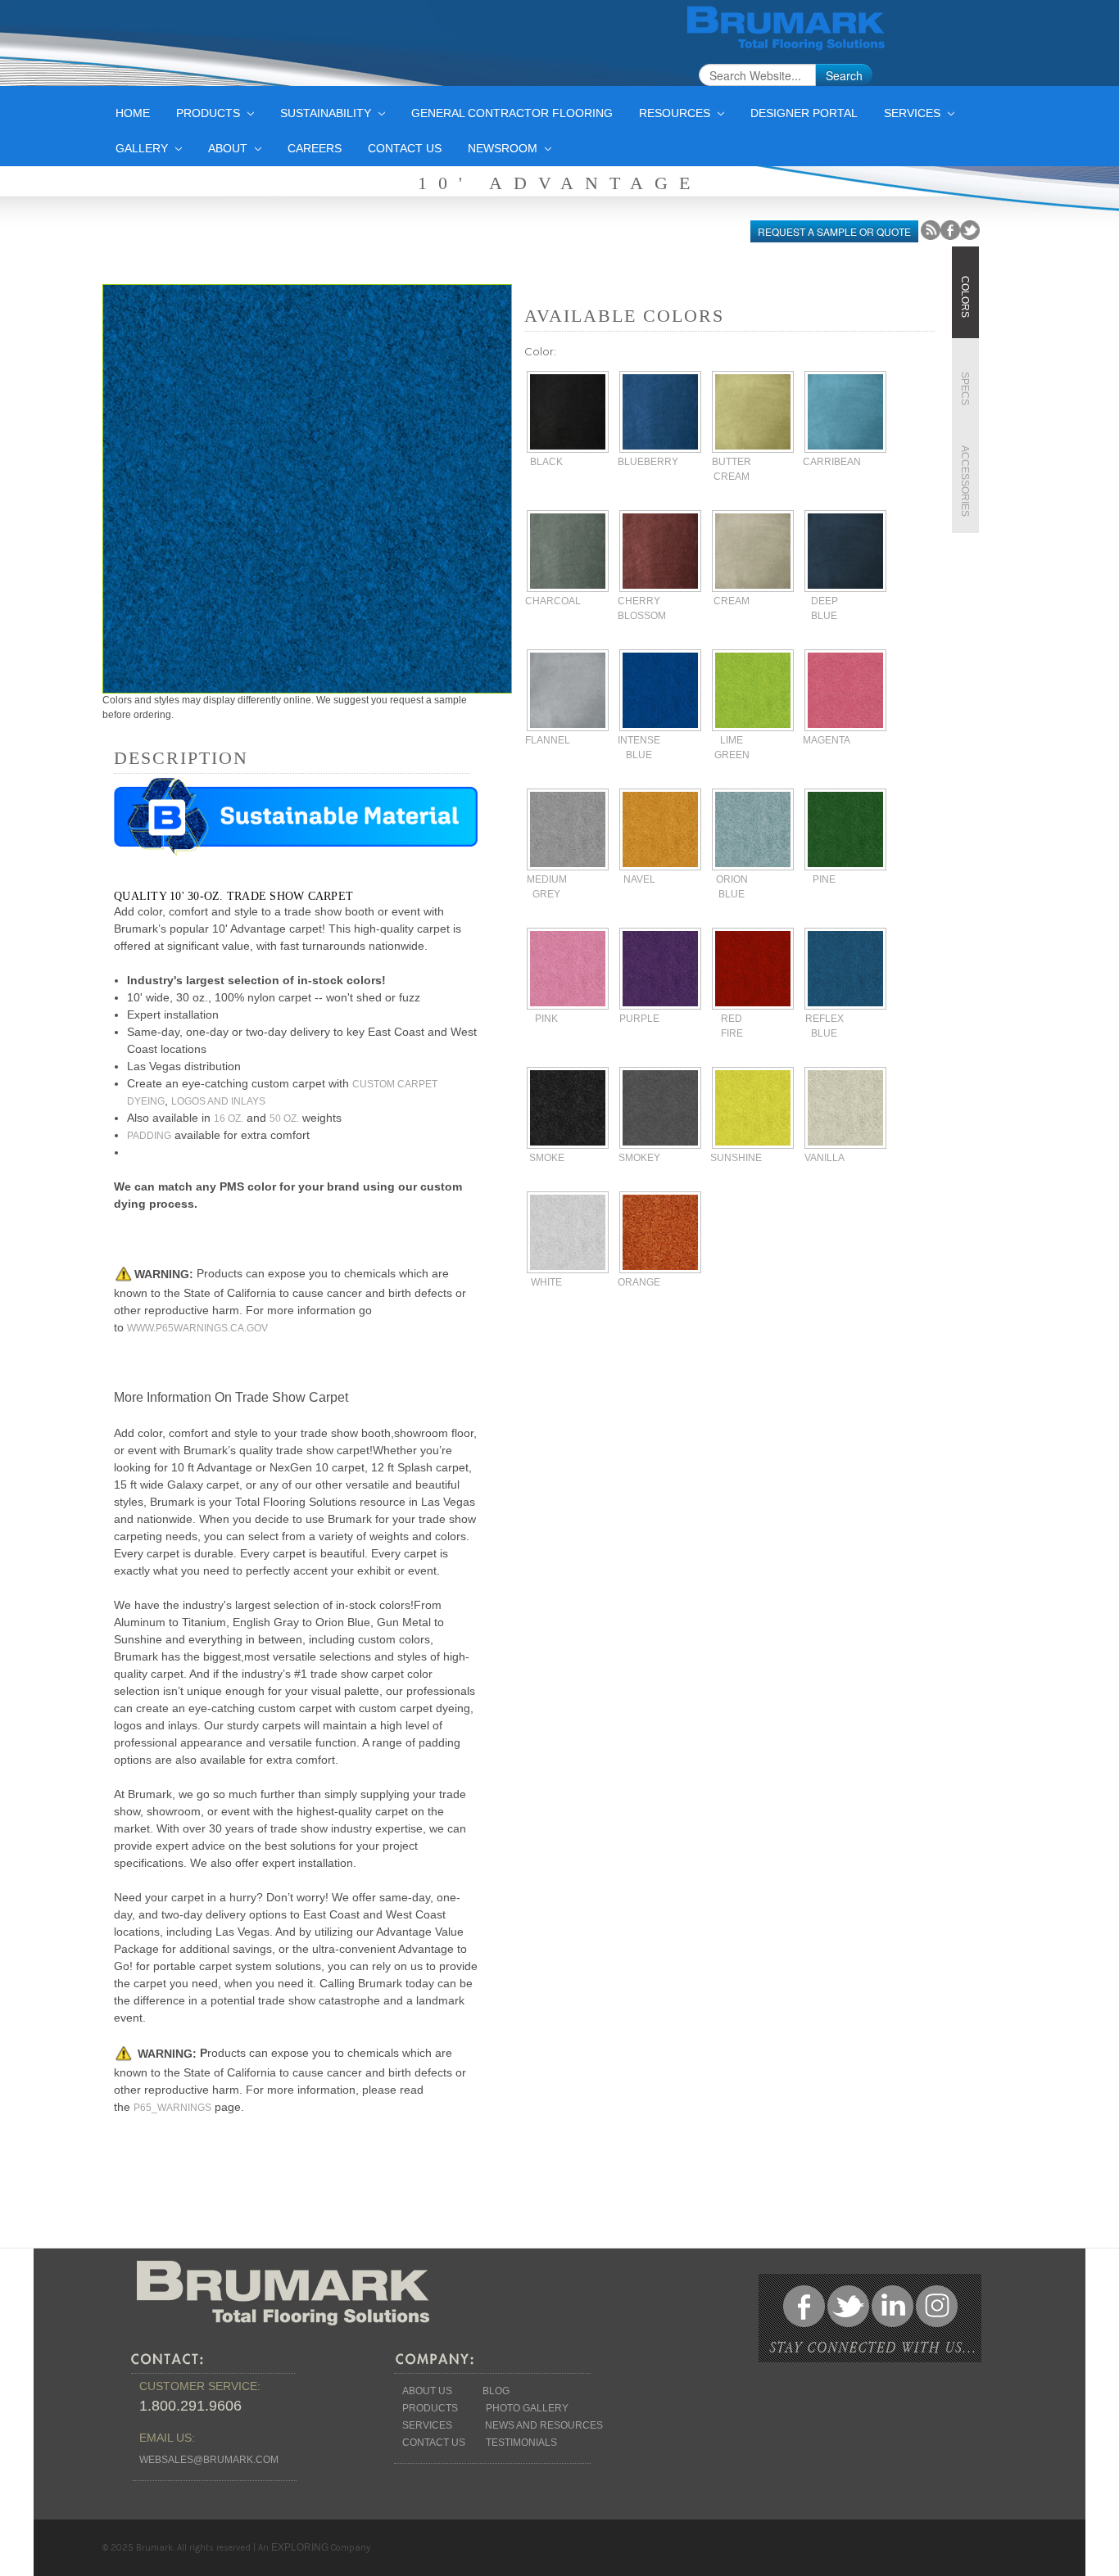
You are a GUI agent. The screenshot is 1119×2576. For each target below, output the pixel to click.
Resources (676, 113)
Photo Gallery (527, 2408)
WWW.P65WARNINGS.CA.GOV (197, 1328)
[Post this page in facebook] (950, 229)
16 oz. (229, 1119)
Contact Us (405, 148)
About (229, 148)
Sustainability (327, 113)
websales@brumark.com (209, 2460)
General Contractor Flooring (512, 113)
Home (133, 113)
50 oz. (284, 1119)
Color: (540, 351)
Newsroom (504, 148)
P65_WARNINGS (172, 2108)
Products (210, 113)
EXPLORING (300, 2547)
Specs (965, 389)
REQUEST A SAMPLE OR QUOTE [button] (834, 231)
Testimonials (521, 2443)
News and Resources (544, 2425)
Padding (149, 1136)
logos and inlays (218, 1101)
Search (844, 75)
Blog (496, 2391)
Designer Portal (804, 113)
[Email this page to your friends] (931, 229)
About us (427, 2391)
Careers (315, 148)
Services (914, 113)
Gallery (143, 148)
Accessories (965, 481)
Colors (965, 297)
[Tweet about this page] (970, 229)
